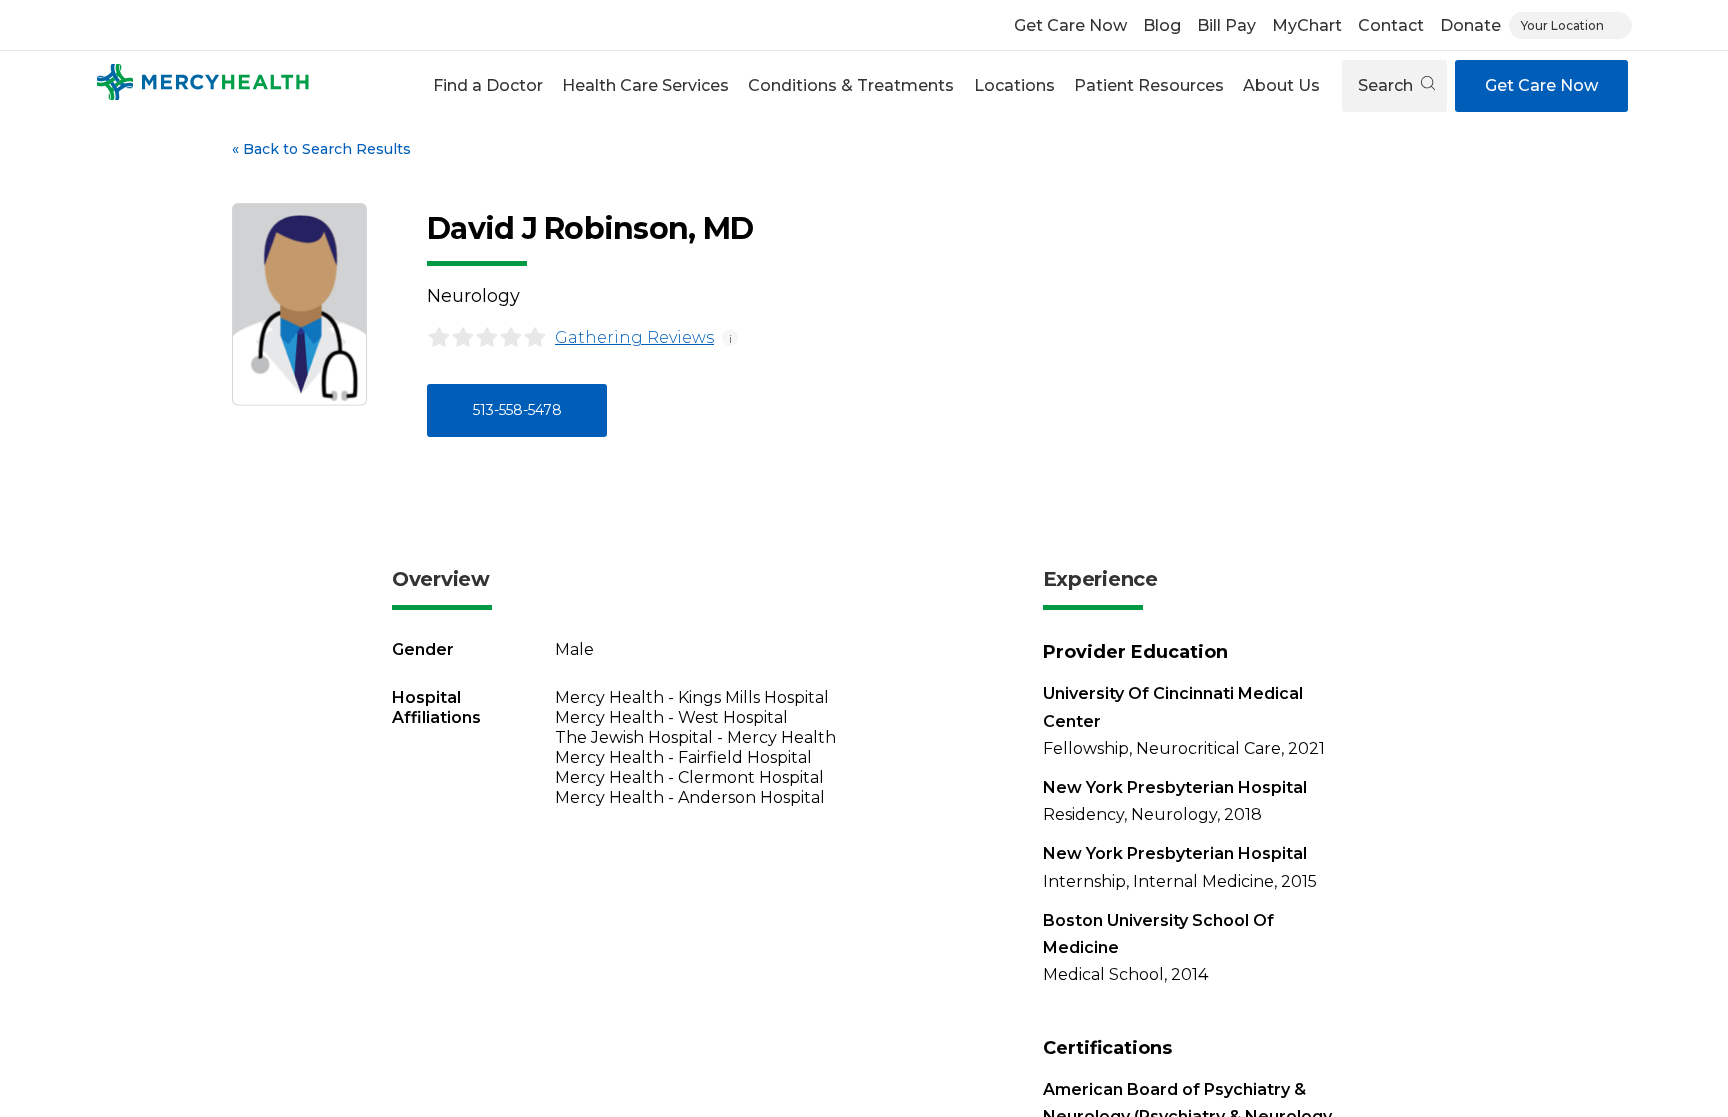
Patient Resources (1149, 85)
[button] (487, 86)
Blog (1162, 25)
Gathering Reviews (634, 337)
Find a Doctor (488, 85)
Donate (1470, 25)
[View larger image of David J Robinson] (299, 304)
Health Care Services (645, 85)
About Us (1281, 85)
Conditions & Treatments (851, 85)
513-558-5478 (517, 410)
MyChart (1307, 25)
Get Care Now (1070, 25)
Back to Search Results (321, 149)
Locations (1014, 85)
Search (1387, 85)
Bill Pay (1226, 25)
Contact (1391, 25)
